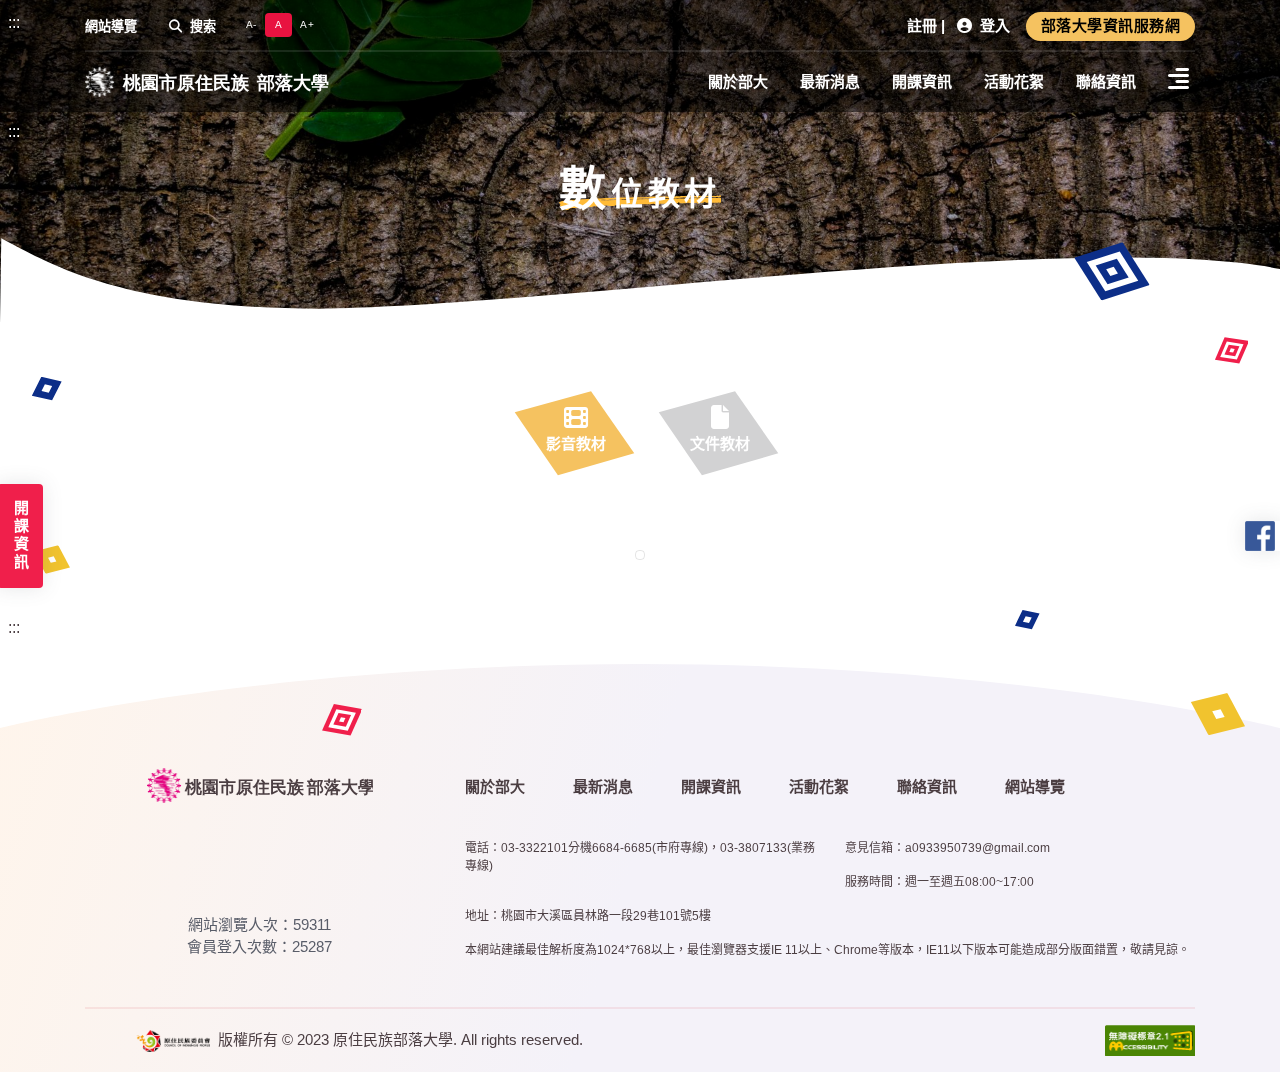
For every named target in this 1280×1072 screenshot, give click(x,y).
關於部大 (738, 81)
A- (251, 24)
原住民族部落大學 (393, 1039)
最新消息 (830, 81)
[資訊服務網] (207, 82)
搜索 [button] (203, 26)
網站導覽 (111, 26)
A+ (307, 24)
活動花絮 (1014, 81)
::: (14, 22)
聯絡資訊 (1106, 81)
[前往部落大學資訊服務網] (260, 784)
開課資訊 (922, 81)
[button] (1111, 26)
